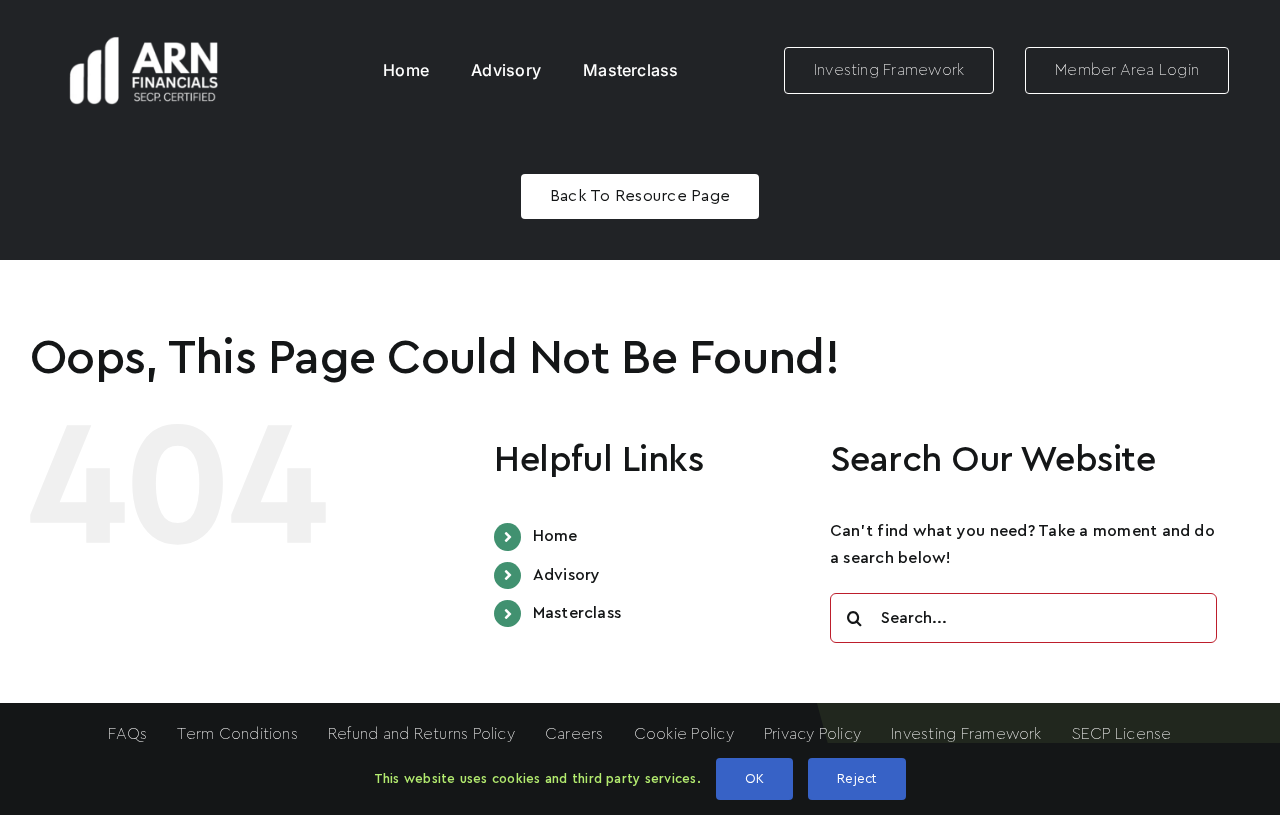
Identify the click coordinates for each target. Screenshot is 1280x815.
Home (555, 536)
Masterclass (577, 613)
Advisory (567, 575)
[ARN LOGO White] (144, 28)
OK (754, 778)
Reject (857, 778)
